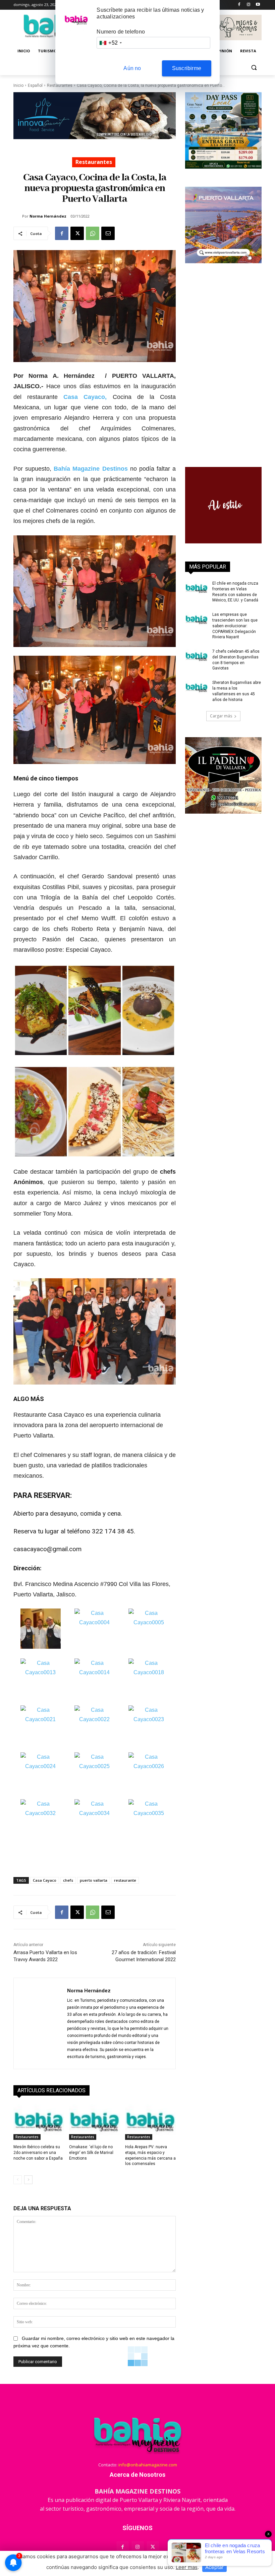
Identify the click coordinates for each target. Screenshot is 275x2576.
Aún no (132, 68)
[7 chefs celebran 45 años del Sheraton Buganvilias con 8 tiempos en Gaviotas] (197, 657)
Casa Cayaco (45, 1880)
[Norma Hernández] (18, 216)
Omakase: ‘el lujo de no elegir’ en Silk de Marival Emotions (91, 2153)
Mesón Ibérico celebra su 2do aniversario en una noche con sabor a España (38, 2153)
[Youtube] (258, 5)
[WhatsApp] (93, 233)
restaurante (125, 1880)
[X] (77, 233)
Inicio (18, 85)
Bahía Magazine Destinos (91, 469)
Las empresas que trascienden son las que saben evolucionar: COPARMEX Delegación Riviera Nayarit (235, 626)
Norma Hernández (48, 216)
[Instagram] (248, 5)
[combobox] (110, 43)
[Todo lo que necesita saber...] (137, 2435)
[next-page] (28, 2180)
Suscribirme (187, 68)
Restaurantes (60, 85)
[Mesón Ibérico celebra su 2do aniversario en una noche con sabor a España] (39, 2122)
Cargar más (221, 716)
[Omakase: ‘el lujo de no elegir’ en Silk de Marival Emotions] (94, 2122)
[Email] (108, 233)
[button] (254, 67)
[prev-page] (18, 2180)
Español (35, 85)
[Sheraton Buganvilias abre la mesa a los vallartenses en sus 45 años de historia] (197, 688)
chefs (68, 1880)
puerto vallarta (94, 1880)
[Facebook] (239, 5)
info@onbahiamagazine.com (148, 2465)
